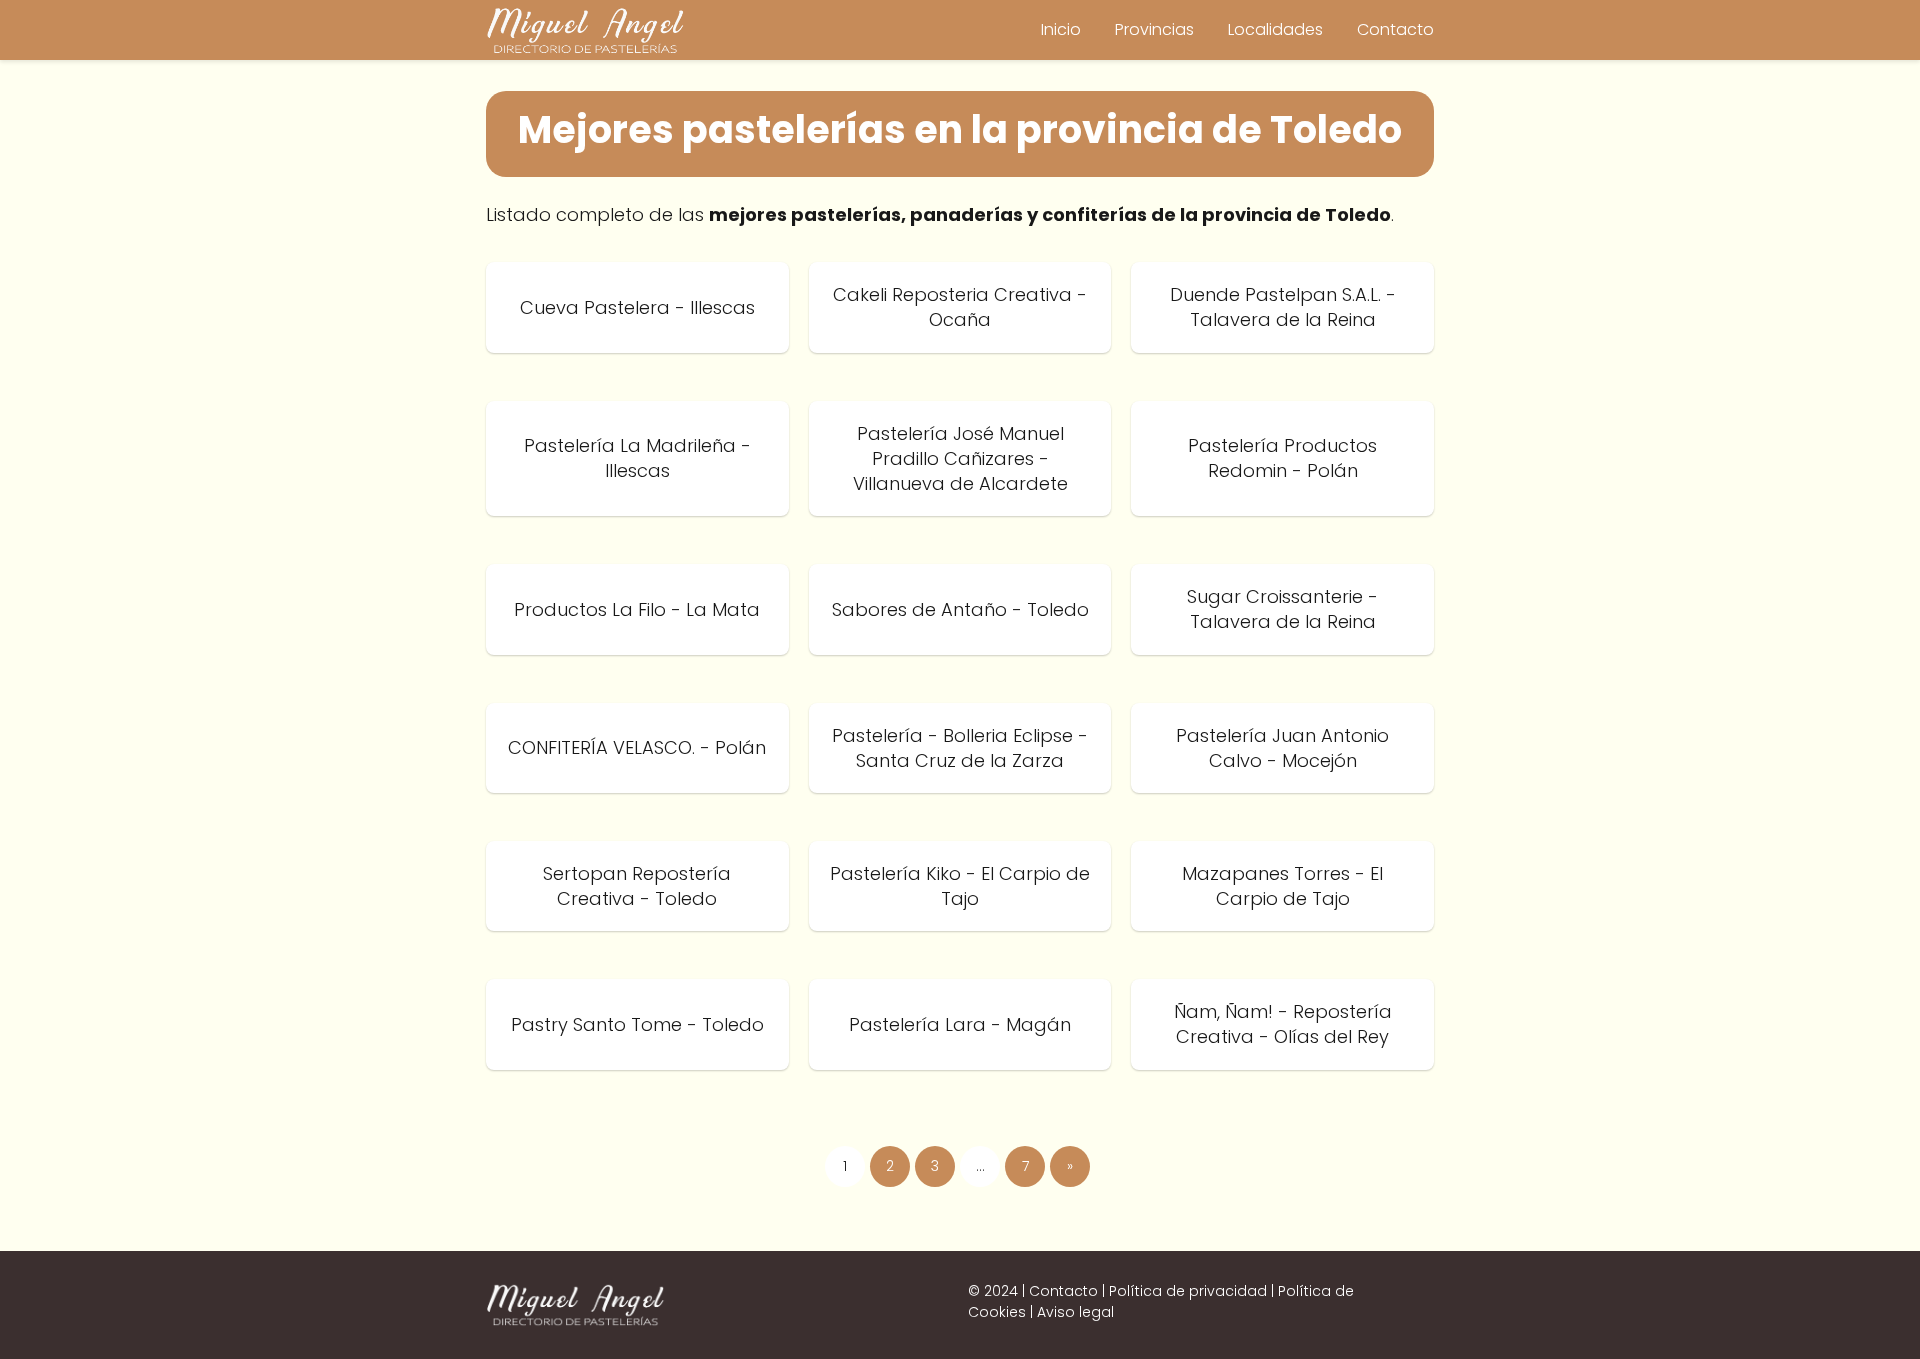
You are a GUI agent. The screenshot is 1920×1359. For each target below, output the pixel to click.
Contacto (1395, 29)
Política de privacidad (1188, 1291)
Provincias (1154, 29)
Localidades (1275, 29)
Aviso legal (1075, 1312)
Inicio (1061, 29)
